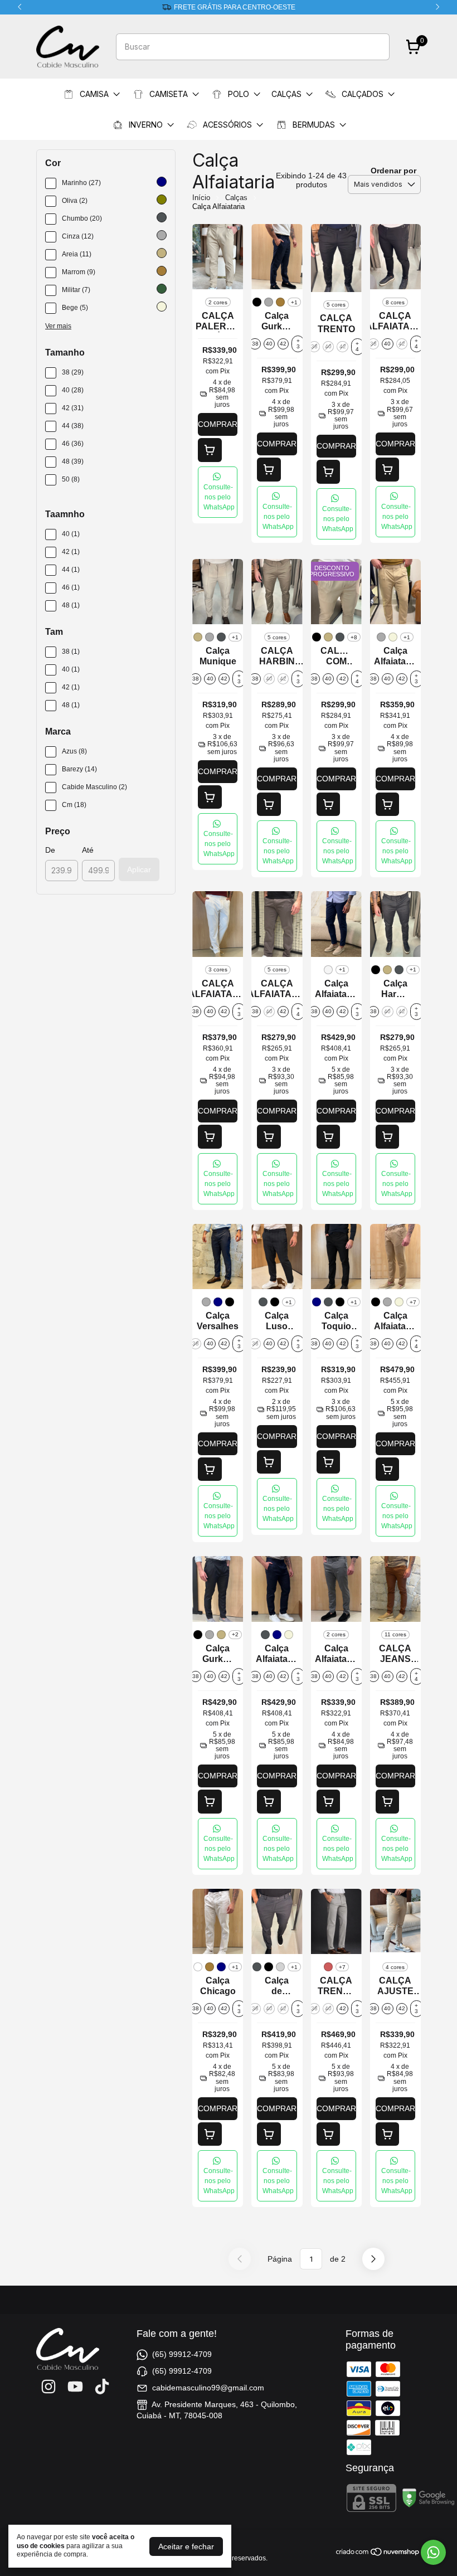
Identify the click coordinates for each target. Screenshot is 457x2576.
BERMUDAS (314, 125)
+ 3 (298, 344)
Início (201, 198)
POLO (239, 94)
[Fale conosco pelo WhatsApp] (433, 2552)
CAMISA (94, 94)
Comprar (218, 424)
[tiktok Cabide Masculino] (102, 2387)
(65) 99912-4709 (182, 2354)
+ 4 (357, 346)
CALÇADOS (363, 94)
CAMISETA (169, 94)
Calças (236, 198)
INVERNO (146, 125)
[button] (218, 492)
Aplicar (139, 869)
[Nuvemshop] (378, 2554)
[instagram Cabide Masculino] (48, 2387)
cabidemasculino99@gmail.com (208, 2388)
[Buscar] (375, 46)
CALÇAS (286, 94)
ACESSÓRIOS (227, 125)
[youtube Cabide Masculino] (75, 2387)
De (50, 850)
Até (88, 850)
